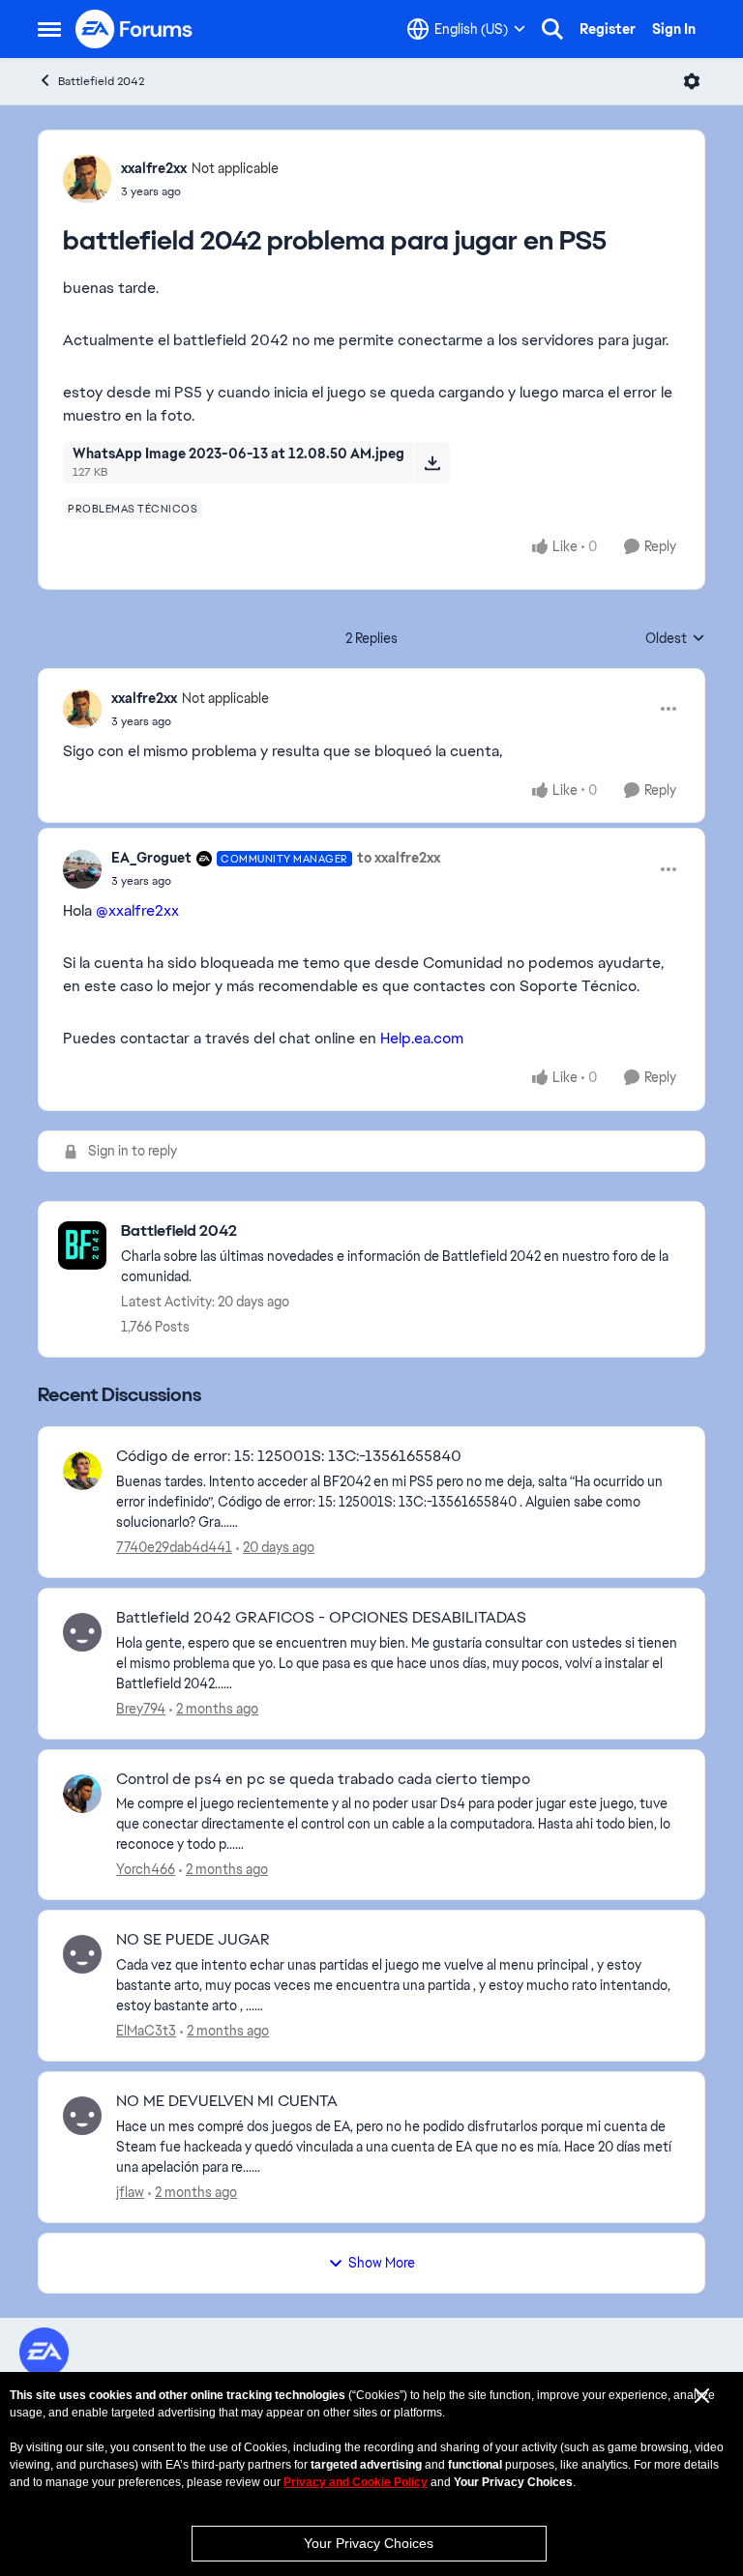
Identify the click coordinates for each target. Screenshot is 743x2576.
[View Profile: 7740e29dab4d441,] (82, 1471)
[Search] (552, 29)
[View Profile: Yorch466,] (82, 1794)
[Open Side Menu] (49, 29)
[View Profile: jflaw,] (82, 2116)
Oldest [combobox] (675, 639)
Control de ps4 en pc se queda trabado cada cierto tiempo (323, 1779)
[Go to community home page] (134, 29)
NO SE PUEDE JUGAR (193, 1940)
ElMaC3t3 (146, 2031)
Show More (382, 2263)
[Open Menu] (692, 81)
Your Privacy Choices (369, 2543)
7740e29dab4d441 (174, 1547)
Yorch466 (146, 1869)
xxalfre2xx (154, 168)
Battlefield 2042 (101, 81)
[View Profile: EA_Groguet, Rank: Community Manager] (82, 869)
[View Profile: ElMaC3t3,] (82, 1954)
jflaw (130, 2192)
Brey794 (141, 1709)
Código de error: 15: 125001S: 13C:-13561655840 (289, 1456)
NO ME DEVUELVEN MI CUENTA (227, 2101)
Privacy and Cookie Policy (356, 2482)
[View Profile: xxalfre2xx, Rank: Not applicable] (87, 179)
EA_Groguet (151, 858)
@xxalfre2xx (137, 910)
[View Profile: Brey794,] (82, 1632)
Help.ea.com (422, 1038)
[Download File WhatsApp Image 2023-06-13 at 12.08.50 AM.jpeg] (432, 462)
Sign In (674, 29)
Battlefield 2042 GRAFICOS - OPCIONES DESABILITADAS (321, 1618)
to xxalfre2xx (399, 858)
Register (608, 29)
